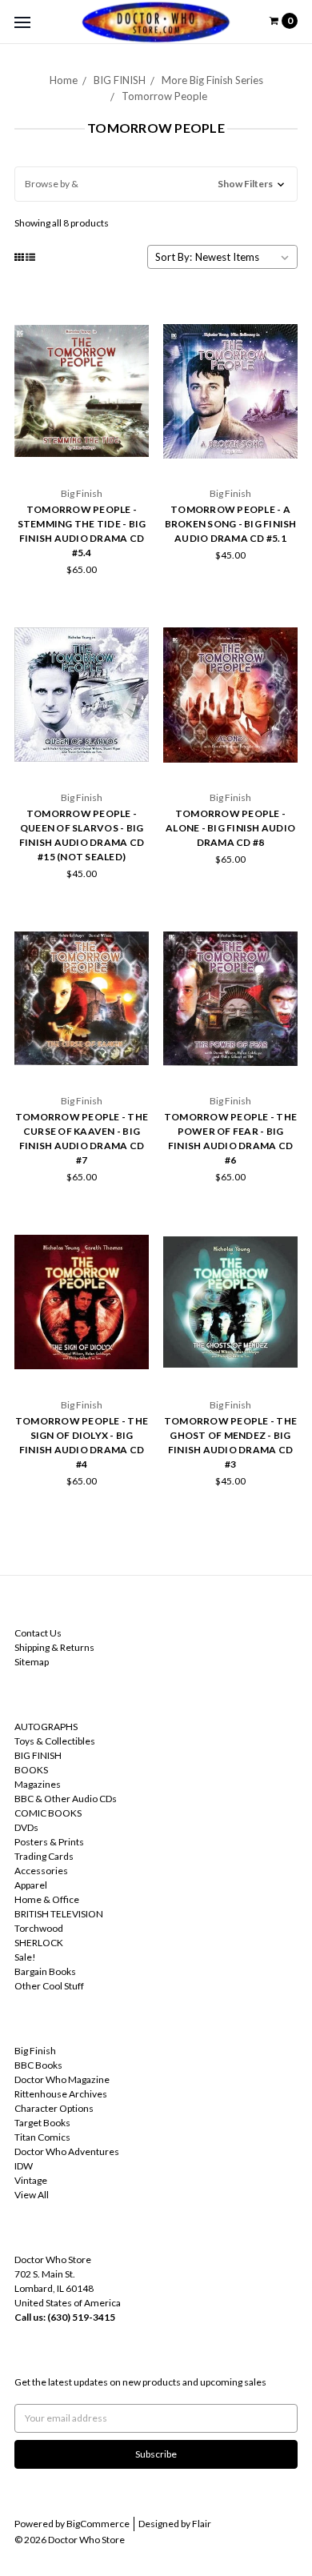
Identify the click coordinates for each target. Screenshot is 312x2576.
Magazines (38, 1784)
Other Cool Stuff (49, 1986)
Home (64, 80)
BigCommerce (98, 2524)
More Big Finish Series (212, 80)
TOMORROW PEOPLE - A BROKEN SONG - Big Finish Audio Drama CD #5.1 (231, 524)
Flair (202, 2524)
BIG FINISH (120, 80)
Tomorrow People (164, 96)
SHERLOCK (39, 1943)
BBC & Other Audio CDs (66, 1799)
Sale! (25, 1957)
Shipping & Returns (54, 1647)
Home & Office (47, 1899)
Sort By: (174, 257)
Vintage (31, 2180)
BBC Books (38, 2065)
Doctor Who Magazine (62, 2079)
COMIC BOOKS (48, 1813)
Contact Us (38, 1633)
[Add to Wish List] (132, 342)
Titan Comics (42, 2137)
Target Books (42, 2123)
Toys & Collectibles (55, 1741)
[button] (156, 184)
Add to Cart (82, 453)
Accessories (41, 1871)
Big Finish (35, 2051)
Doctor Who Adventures (67, 2151)
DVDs (26, 1827)
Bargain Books (45, 1971)
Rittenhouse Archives (61, 2094)
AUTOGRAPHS (46, 1727)
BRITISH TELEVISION (59, 1914)
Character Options (54, 2108)
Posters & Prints (49, 1842)
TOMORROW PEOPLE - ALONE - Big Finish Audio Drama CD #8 (230, 828)
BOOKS (31, 1770)
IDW (24, 2166)
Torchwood (39, 1928)
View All (32, 2195)
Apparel (31, 1885)
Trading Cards (44, 1856)
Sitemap (32, 1662)
